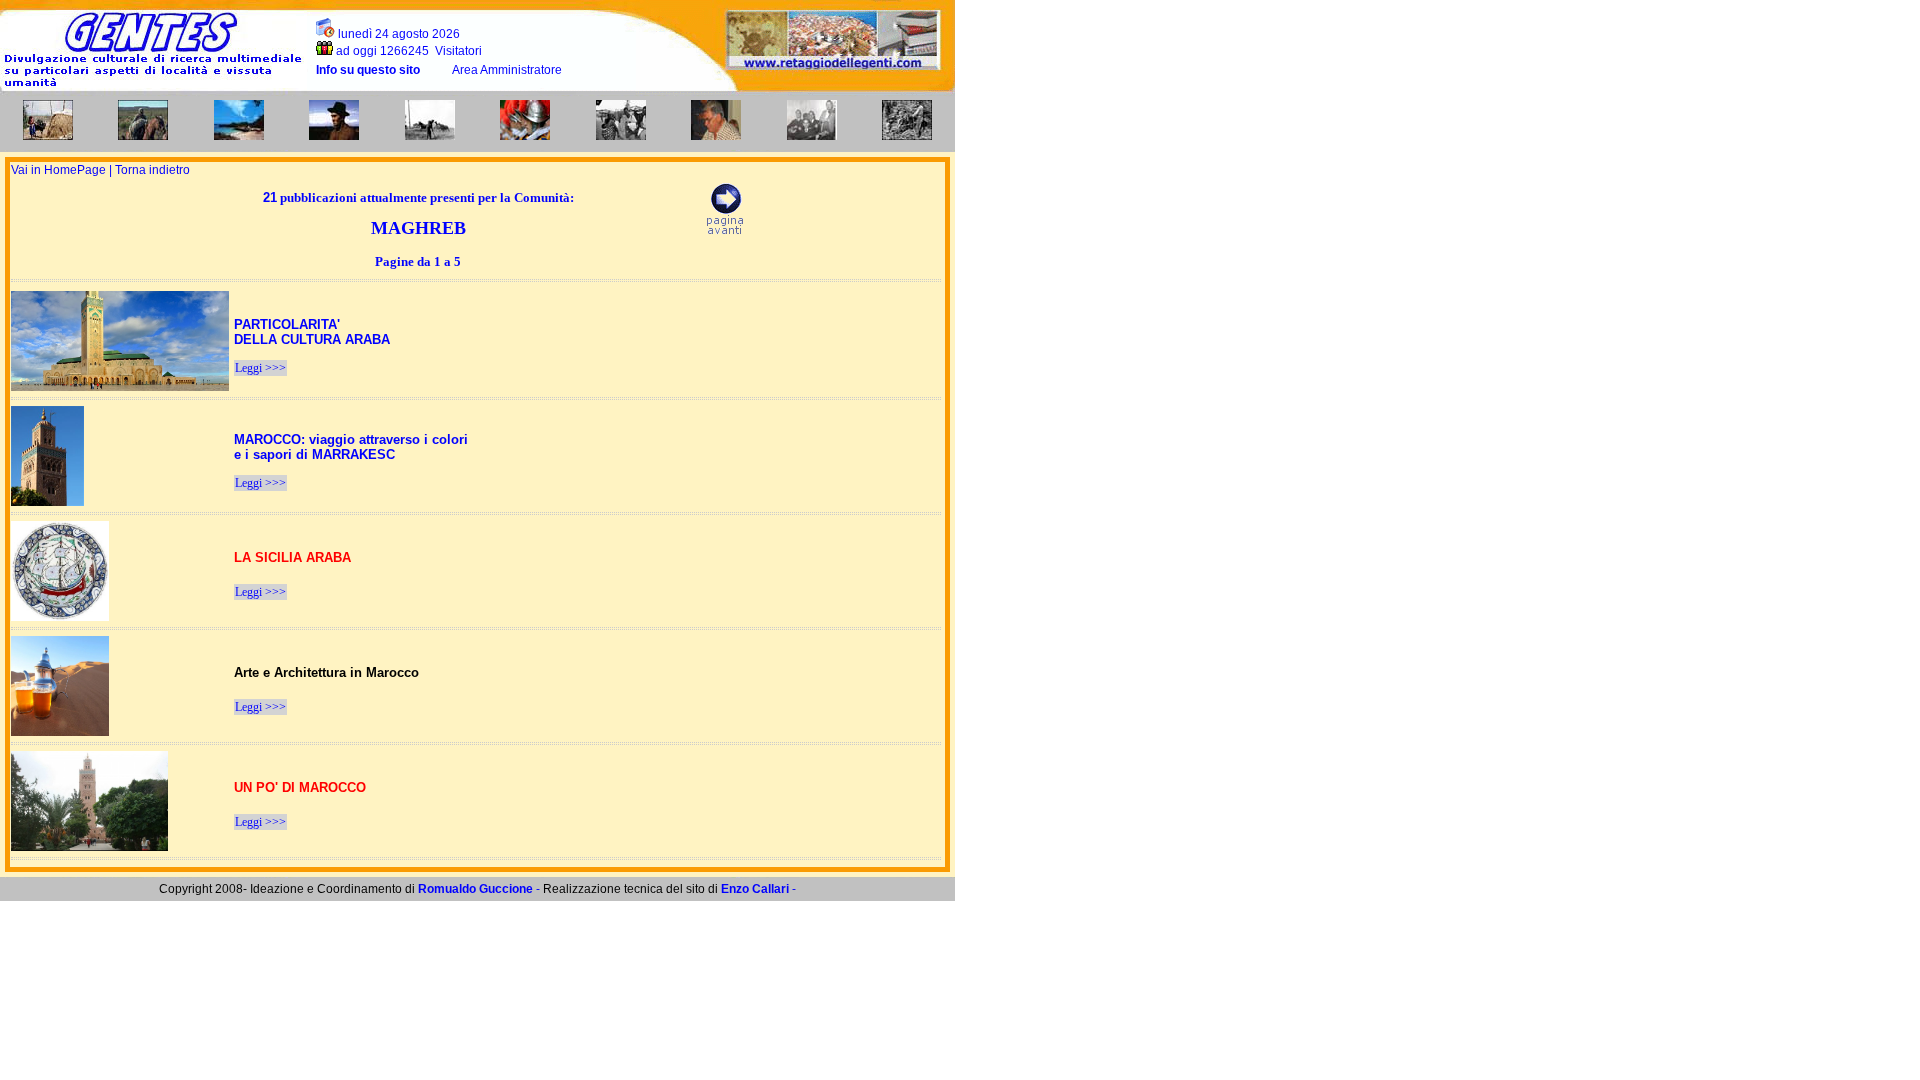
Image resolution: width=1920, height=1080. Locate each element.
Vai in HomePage (60, 170)
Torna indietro (152, 170)
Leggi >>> (260, 368)
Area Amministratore (507, 70)
